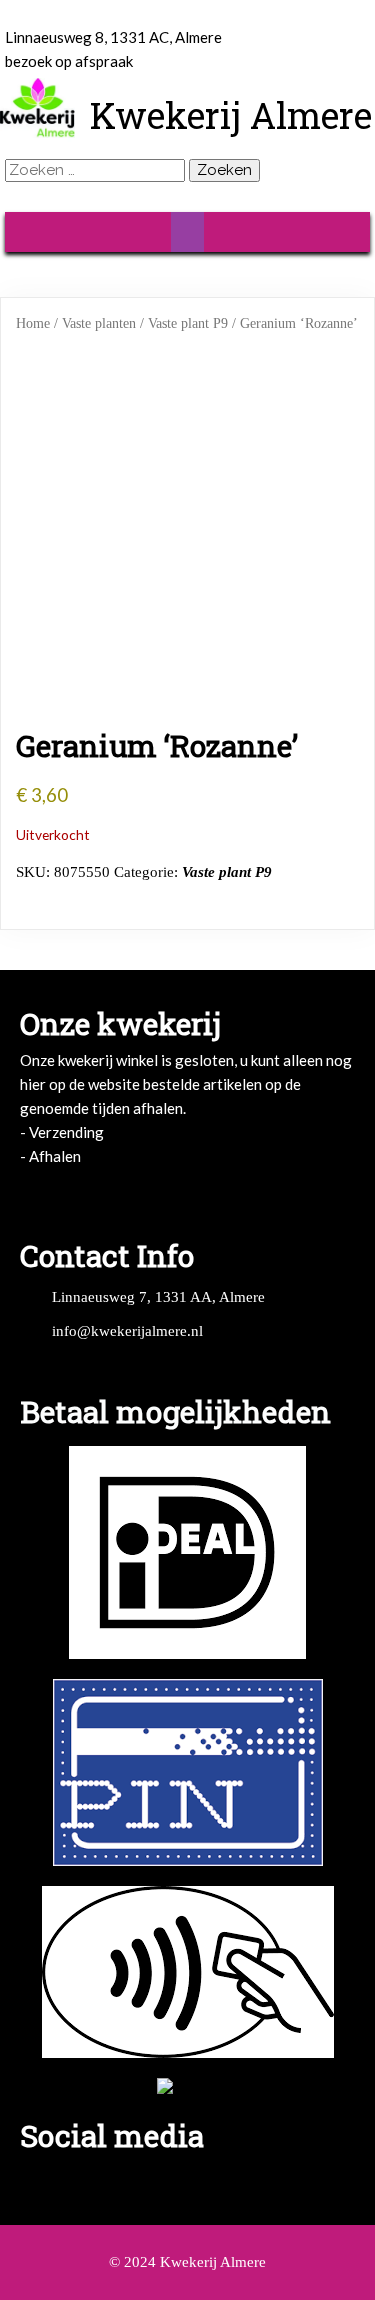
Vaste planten (99, 323)
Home (33, 323)
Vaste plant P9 (188, 323)
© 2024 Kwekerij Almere (187, 2262)
